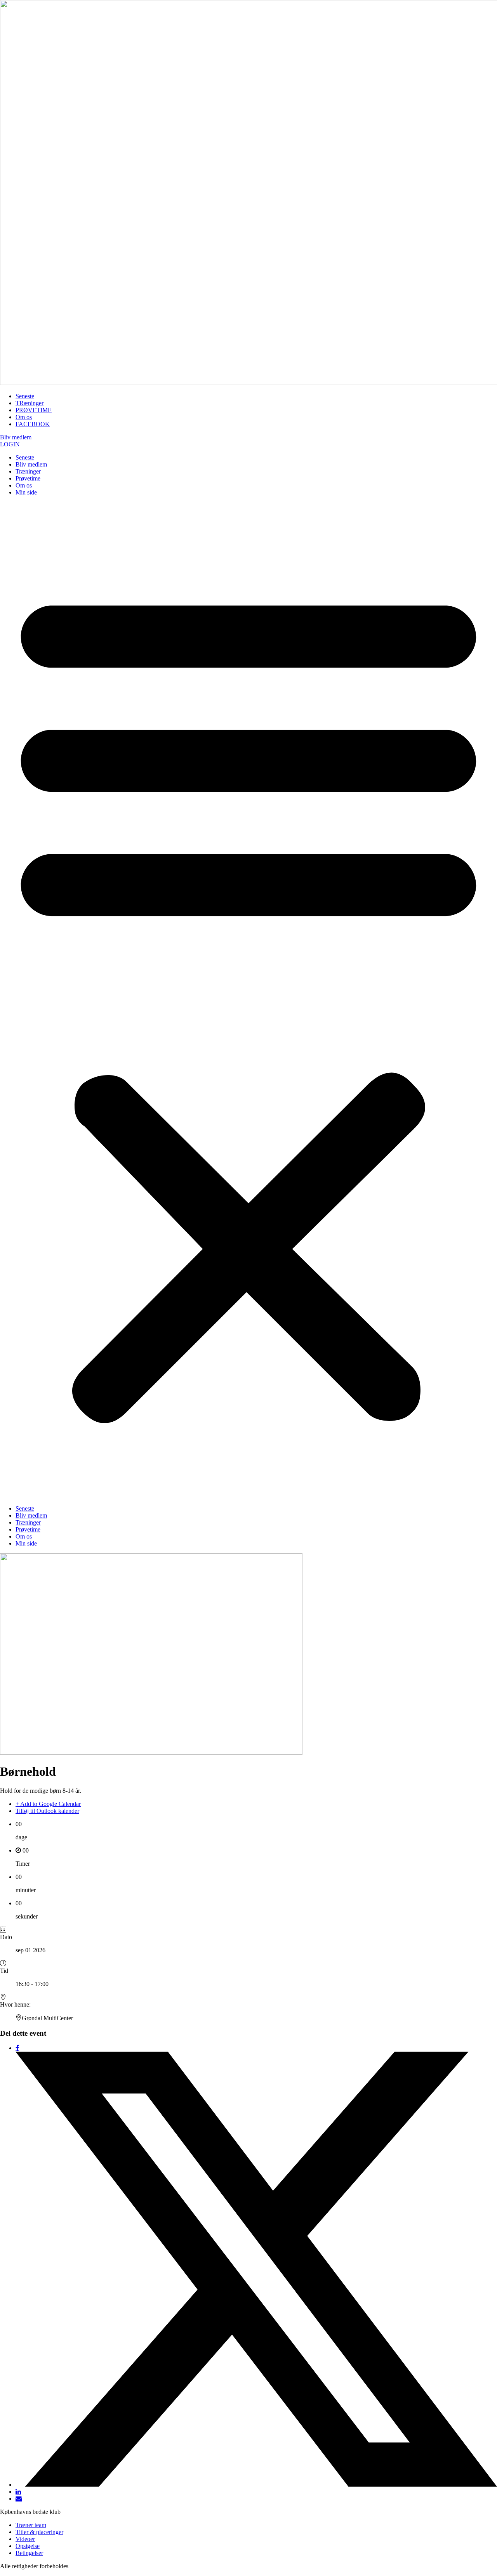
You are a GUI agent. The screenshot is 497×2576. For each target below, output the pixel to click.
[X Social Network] (256, 2485)
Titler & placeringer (39, 2532)
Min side (26, 492)
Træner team (31, 2525)
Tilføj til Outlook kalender (47, 1811)
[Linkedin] (18, 2492)
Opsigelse (28, 2546)
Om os (24, 485)
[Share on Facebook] (17, 2048)
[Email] (19, 2499)
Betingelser (29, 2553)
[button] (248, 1001)
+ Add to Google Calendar (48, 1804)
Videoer (25, 2539)
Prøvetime (28, 478)
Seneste (25, 457)
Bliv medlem (31, 464)
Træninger (28, 471)
